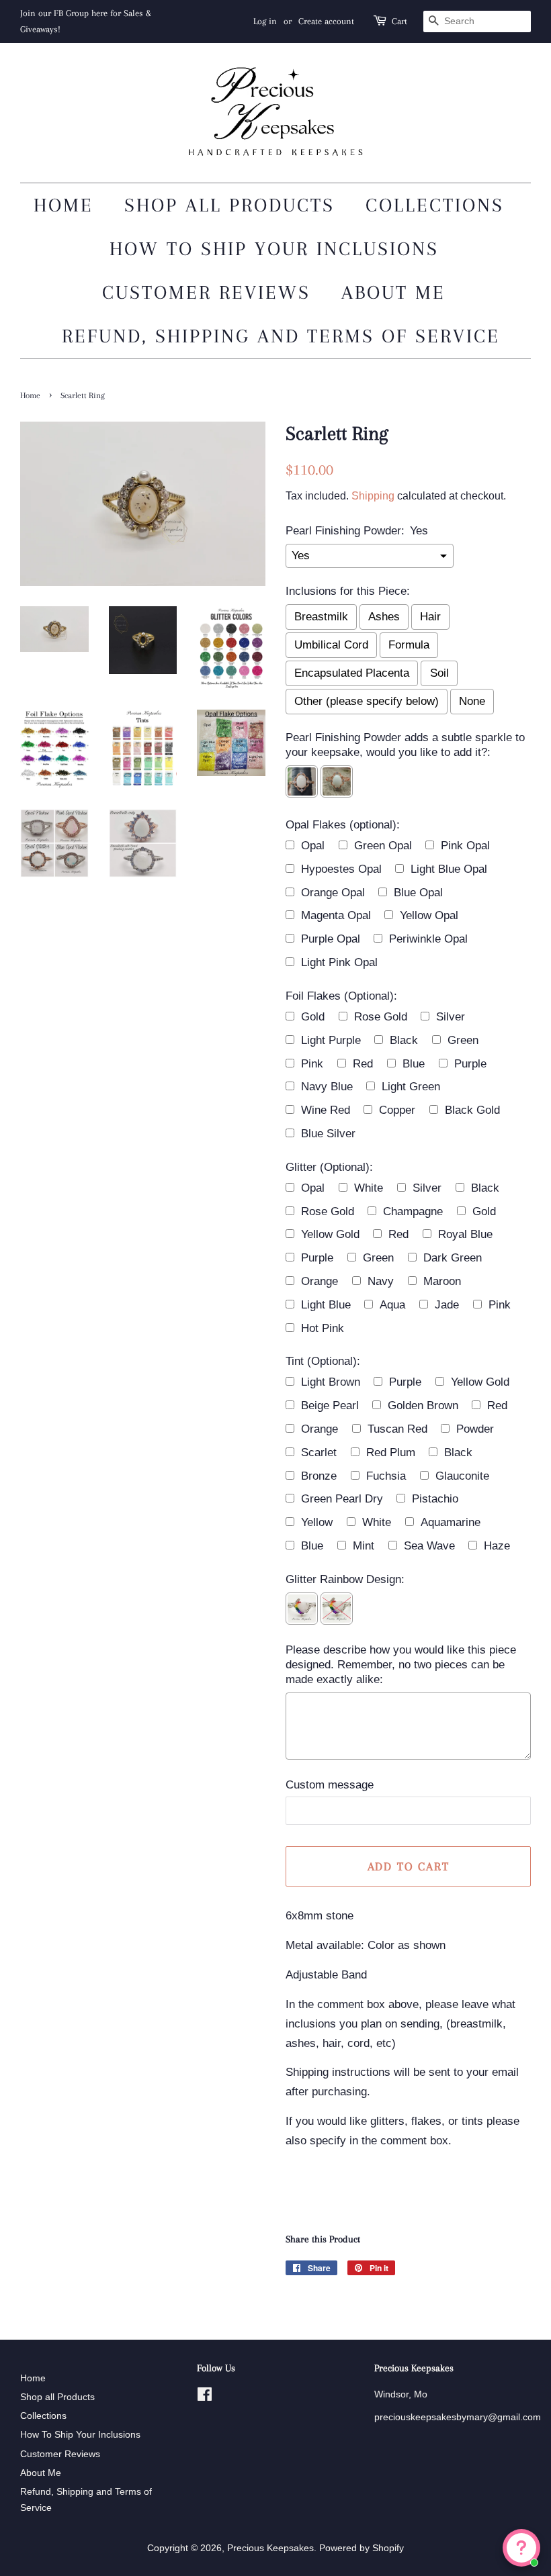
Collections (435, 205)
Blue (414, 1064)
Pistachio (435, 1499)
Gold (313, 1017)
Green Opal (383, 846)
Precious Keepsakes (270, 2548)
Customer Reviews (206, 292)
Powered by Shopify (362, 2548)
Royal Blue (465, 1234)
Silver (451, 1017)
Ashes (384, 617)
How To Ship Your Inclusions (274, 249)
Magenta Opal (336, 915)
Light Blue (326, 1305)
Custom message (330, 1785)
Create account (326, 21)
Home (63, 205)
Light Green (411, 1087)
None (472, 701)
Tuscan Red (397, 1429)
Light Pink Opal (339, 962)
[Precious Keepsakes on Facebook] (205, 2397)
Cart (399, 21)
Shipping (373, 496)
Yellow (317, 1522)
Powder (475, 1429)
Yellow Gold (330, 1234)
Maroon (442, 1281)
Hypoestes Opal (341, 869)
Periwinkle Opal (428, 939)
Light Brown (331, 1382)
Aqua (392, 1305)
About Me (393, 292)
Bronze (319, 1476)
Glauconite (462, 1476)
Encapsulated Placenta (352, 673)
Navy (381, 1281)
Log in (265, 21)
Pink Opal (465, 846)
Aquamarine (451, 1522)
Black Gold (472, 1110)
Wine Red (326, 1110)
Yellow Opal (429, 915)
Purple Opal (331, 939)
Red (363, 1064)
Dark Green (453, 1258)
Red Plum (391, 1452)
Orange (320, 1281)
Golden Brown (423, 1405)
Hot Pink (323, 1328)
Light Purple (331, 1040)
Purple (470, 1064)
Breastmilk (321, 617)
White (369, 1188)
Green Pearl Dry (342, 1499)
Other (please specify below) (367, 701)
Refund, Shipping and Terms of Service (281, 336)
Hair (430, 617)
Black (404, 1040)
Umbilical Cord (331, 645)
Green (463, 1040)
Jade (447, 1305)
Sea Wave (429, 1546)
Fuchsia (386, 1476)
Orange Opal (333, 893)
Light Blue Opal (449, 869)
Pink (312, 1064)
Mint (364, 1546)
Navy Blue (327, 1087)
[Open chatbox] (521, 2548)
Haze (497, 1546)
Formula (409, 645)
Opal (313, 846)
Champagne (413, 1211)
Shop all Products (229, 205)
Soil (439, 673)
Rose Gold (381, 1017)
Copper (397, 1110)
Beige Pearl (330, 1405)
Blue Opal (418, 893)
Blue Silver (328, 1134)
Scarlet (319, 1452)
